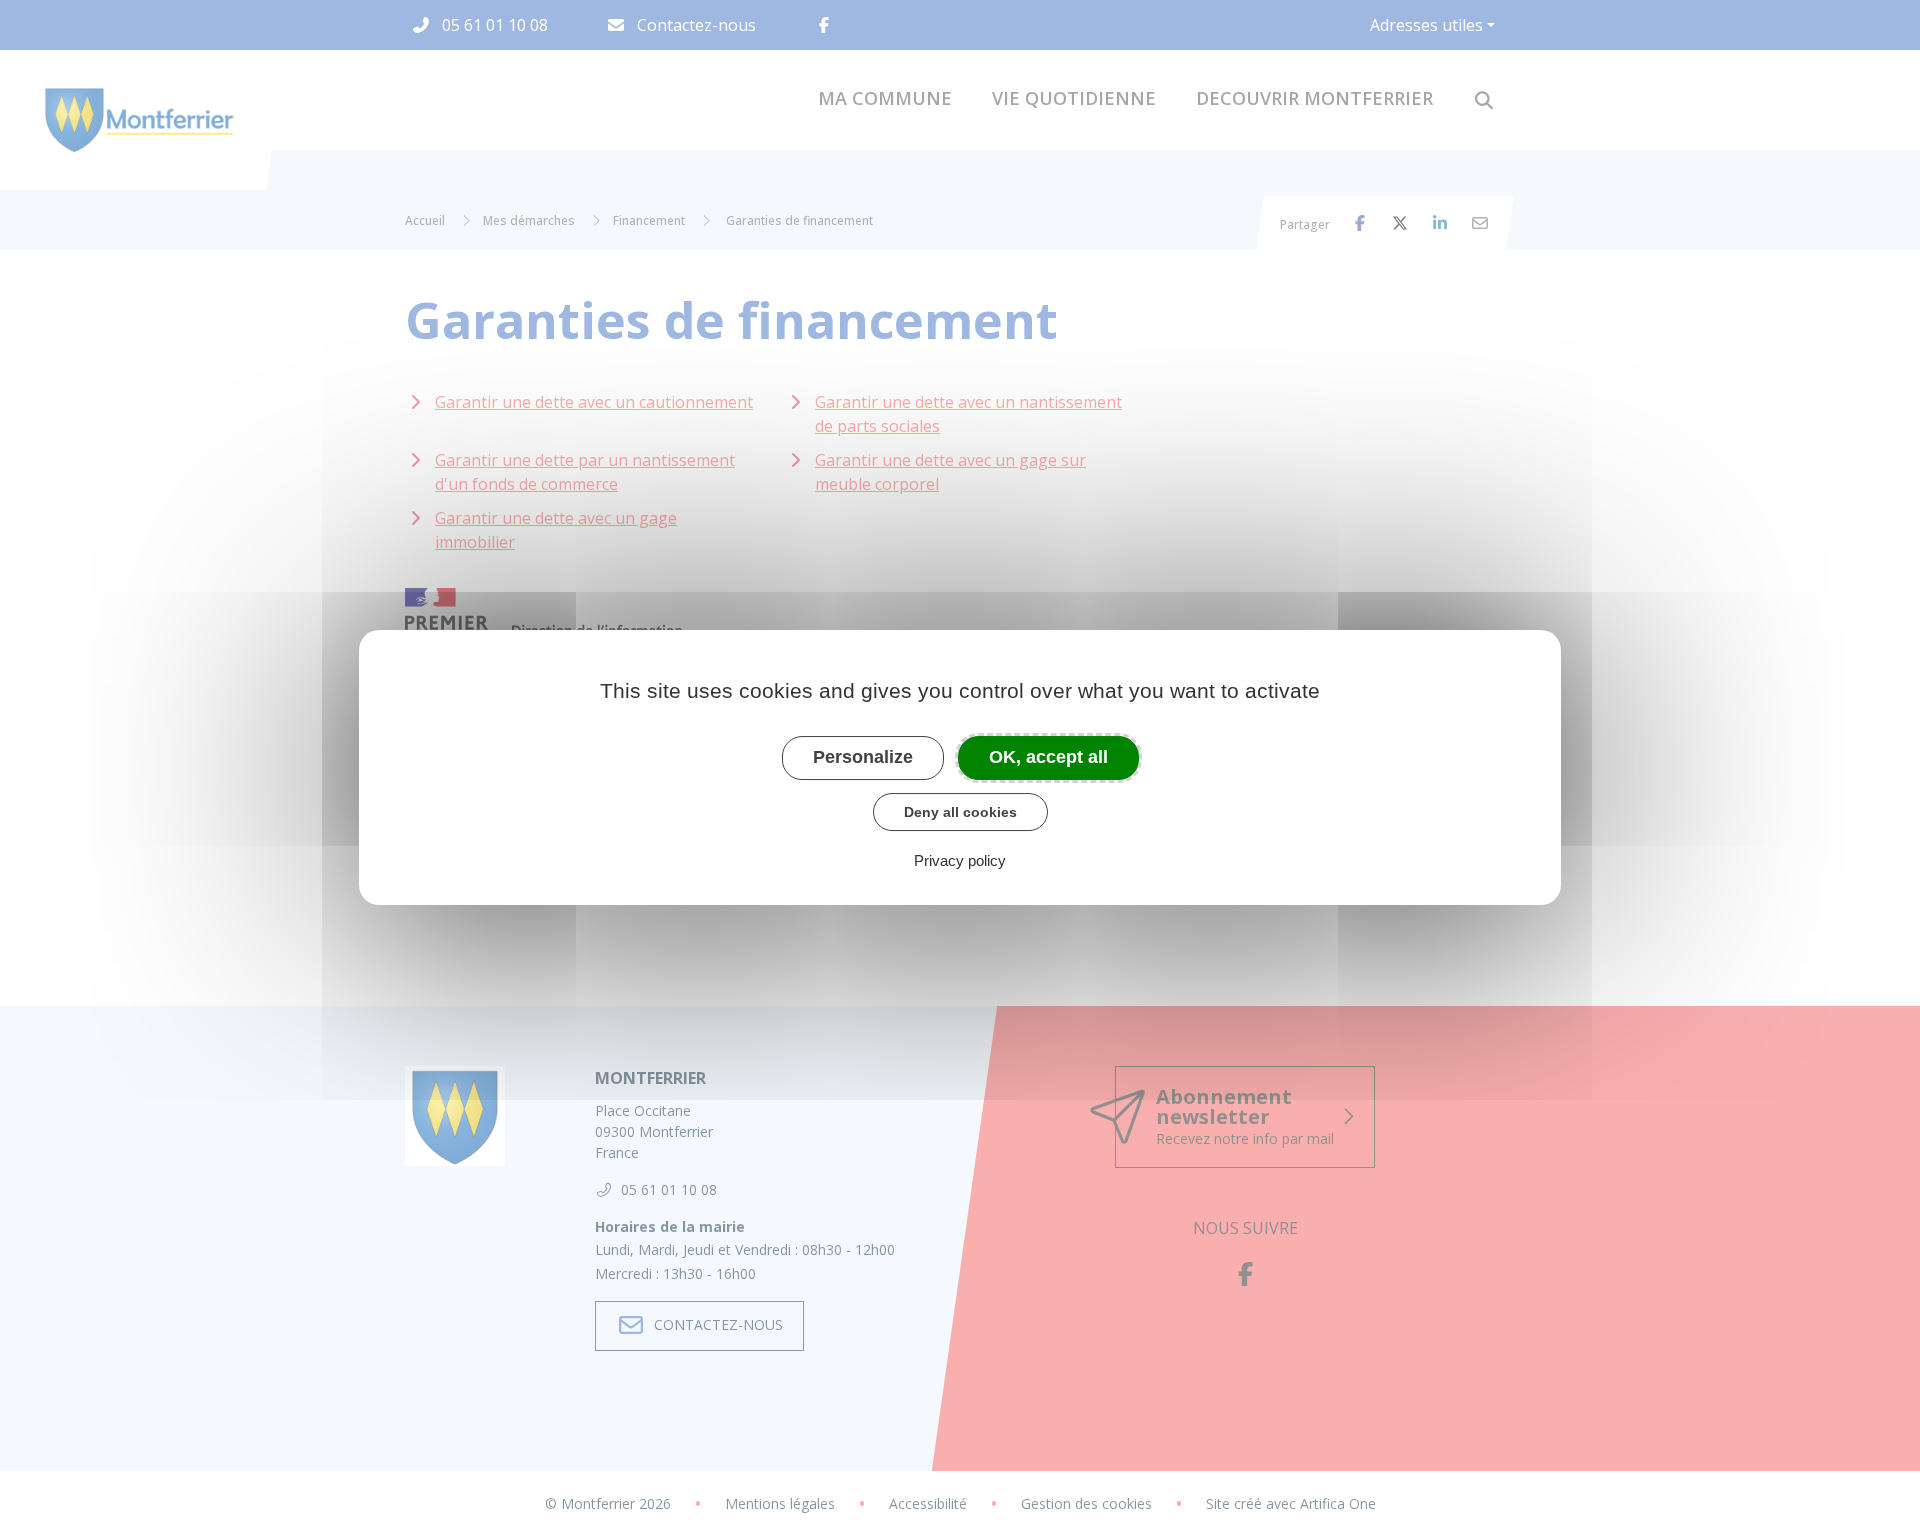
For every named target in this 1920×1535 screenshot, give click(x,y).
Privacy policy (960, 860)
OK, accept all (1048, 757)
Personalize (863, 757)
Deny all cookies (960, 812)
